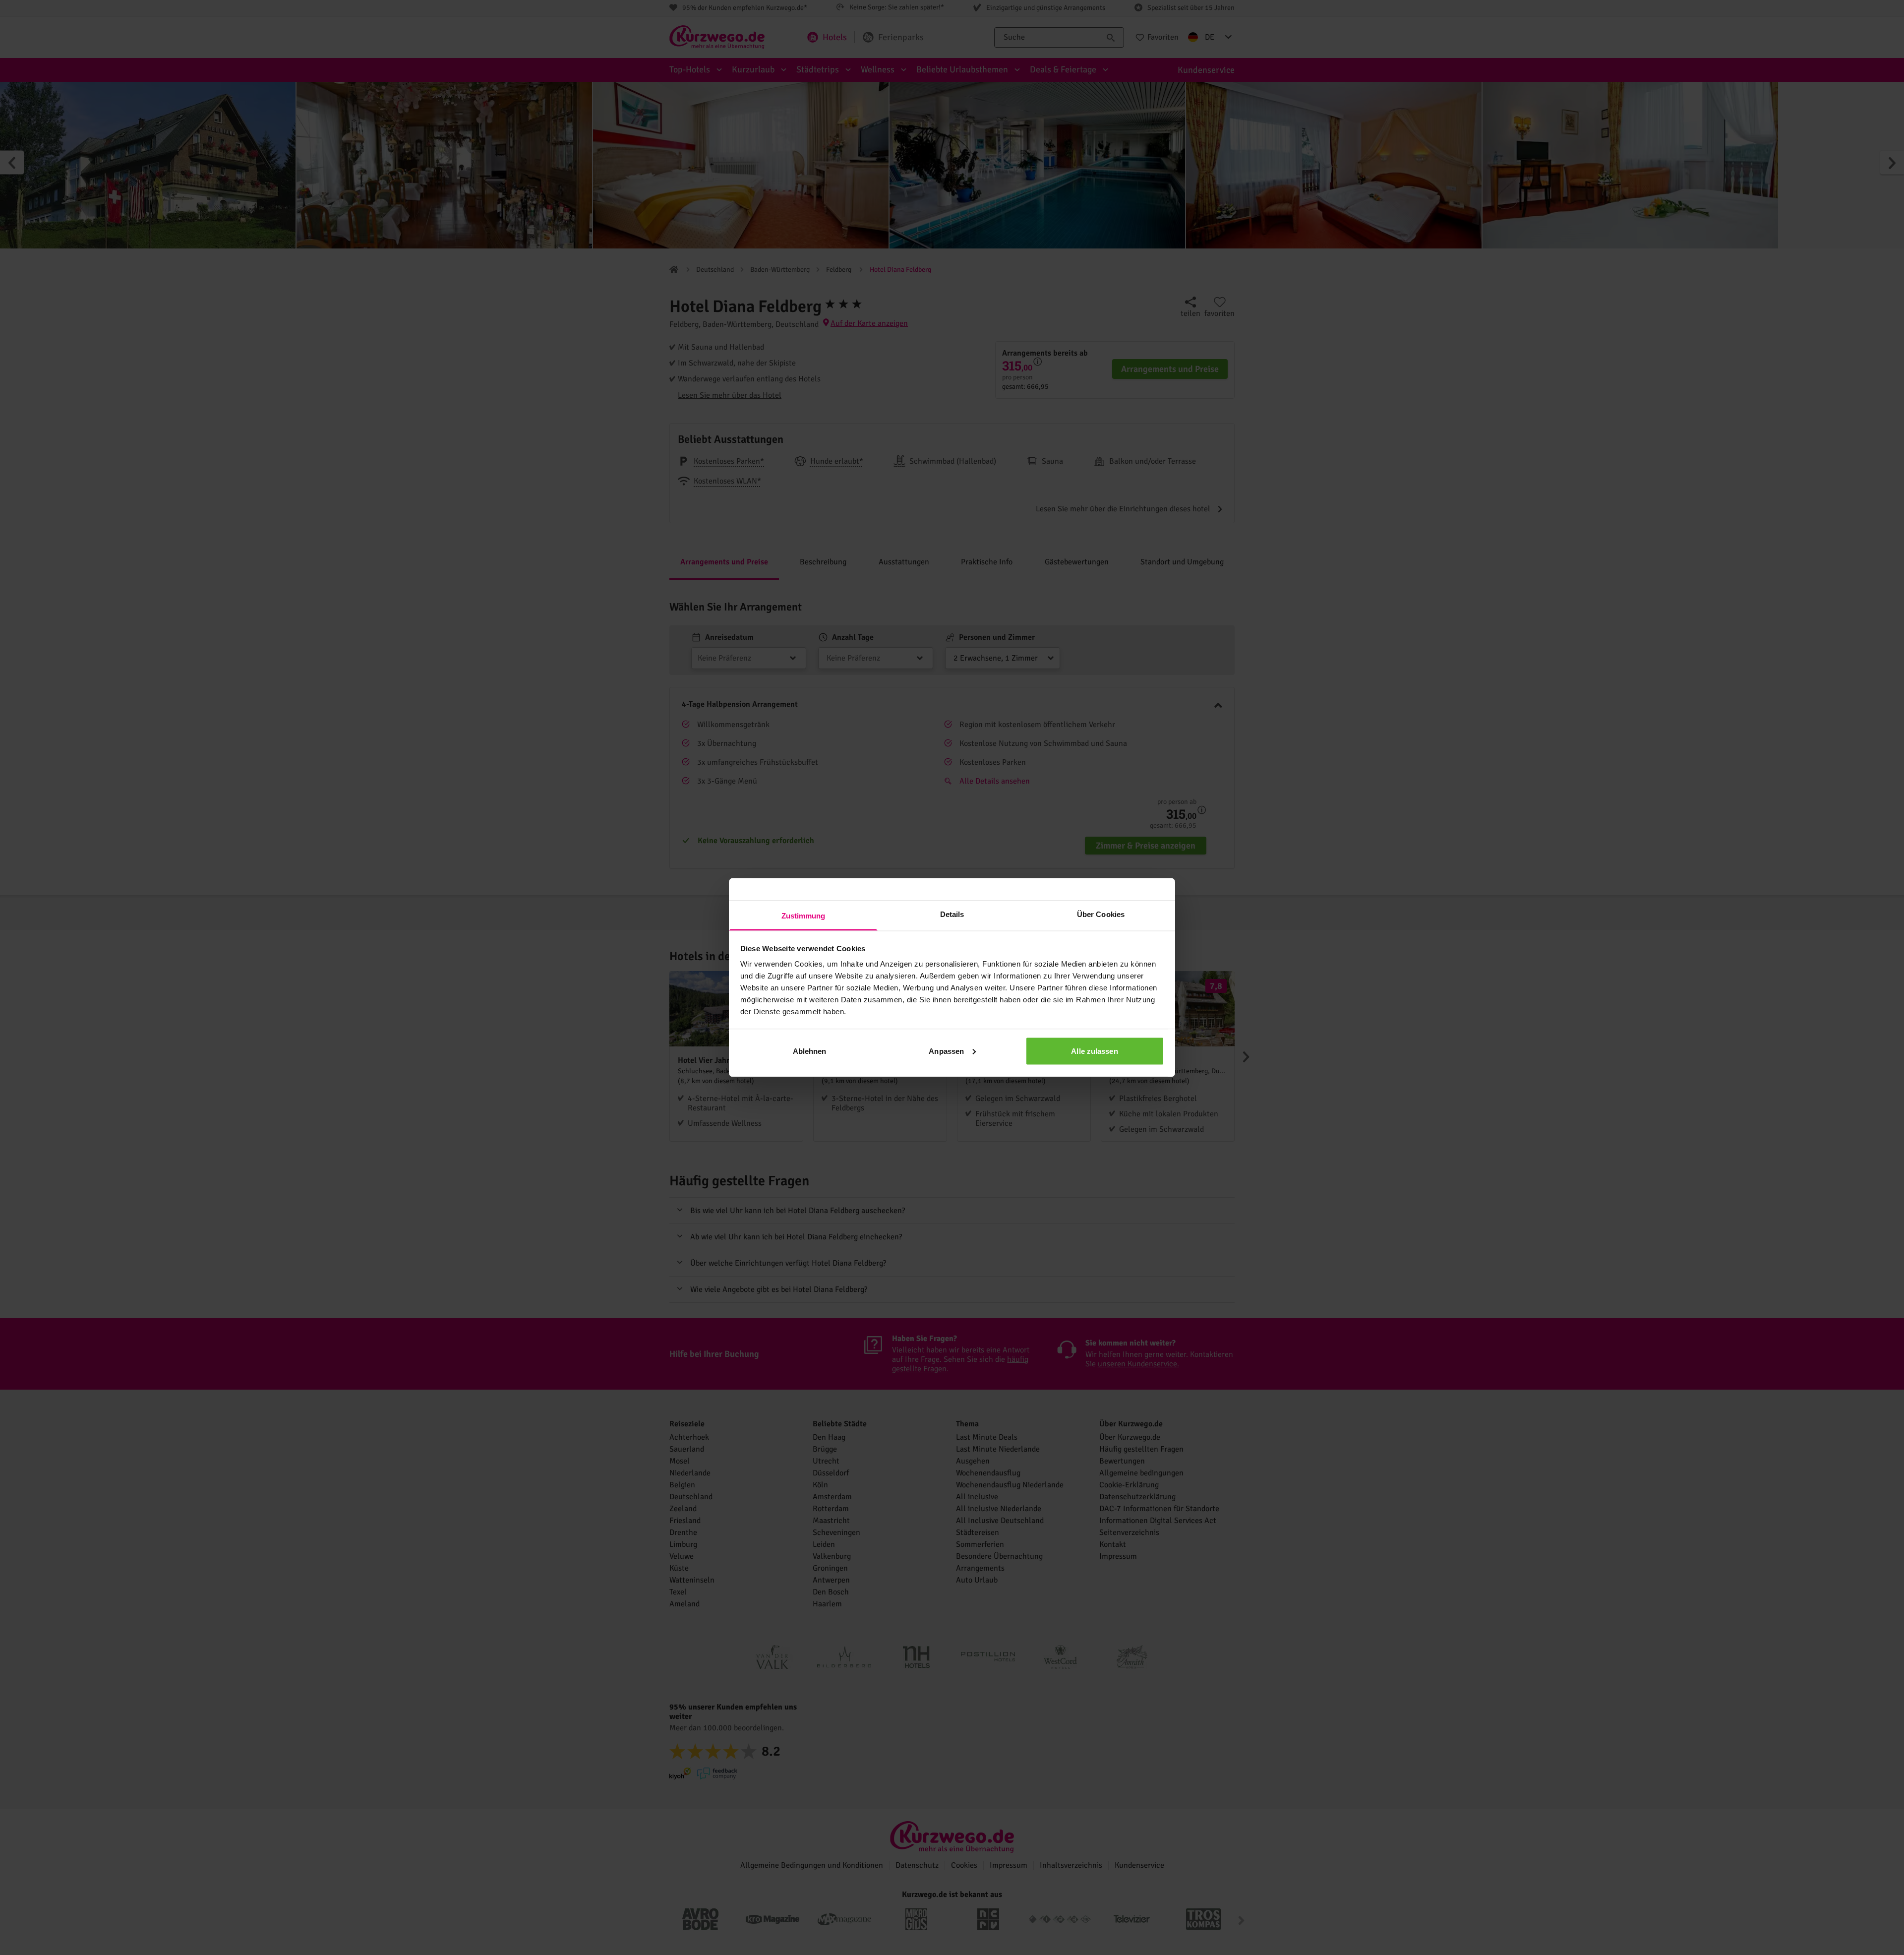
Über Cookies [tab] (1101, 914)
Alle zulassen (1094, 1051)
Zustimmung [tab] (803, 916)
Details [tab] (952, 914)
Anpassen (946, 1051)
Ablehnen (810, 1051)
